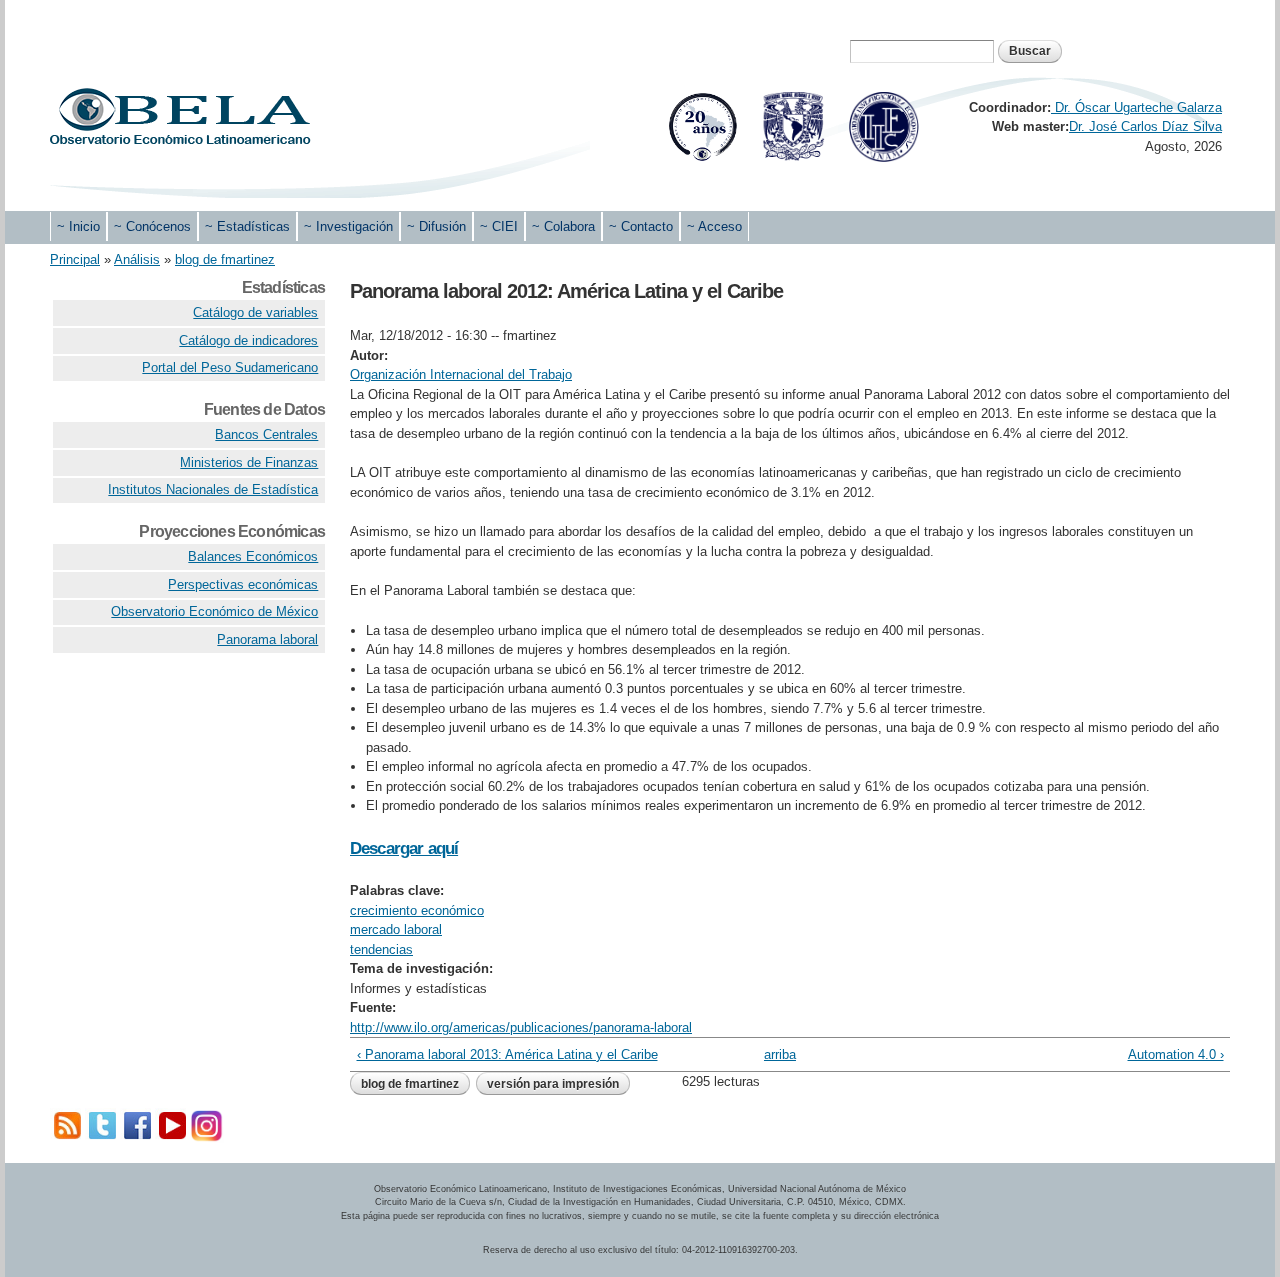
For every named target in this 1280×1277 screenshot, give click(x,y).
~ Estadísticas (247, 226)
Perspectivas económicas (243, 584)
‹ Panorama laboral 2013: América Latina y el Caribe (507, 1054)
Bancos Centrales (266, 434)
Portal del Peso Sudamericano (230, 367)
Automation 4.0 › (1175, 1054)
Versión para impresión (553, 1084)
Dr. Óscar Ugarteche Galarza (1136, 107)
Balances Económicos (253, 556)
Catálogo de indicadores (248, 340)
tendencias (381, 949)
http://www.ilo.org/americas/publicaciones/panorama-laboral (521, 1027)
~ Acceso (714, 226)
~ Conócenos (152, 226)
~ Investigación (348, 226)
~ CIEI (499, 226)
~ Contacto (641, 226)
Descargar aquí (404, 848)
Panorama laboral (267, 639)
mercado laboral (396, 929)
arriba (780, 1054)
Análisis (137, 259)
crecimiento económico (417, 910)
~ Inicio (78, 226)
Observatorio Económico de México (214, 611)
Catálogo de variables (255, 312)
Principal (75, 259)
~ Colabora (563, 226)
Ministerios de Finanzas (249, 462)
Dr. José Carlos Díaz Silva (1145, 126)
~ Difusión (436, 226)
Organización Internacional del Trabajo (461, 374)
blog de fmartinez (225, 259)
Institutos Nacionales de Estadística (213, 489)
